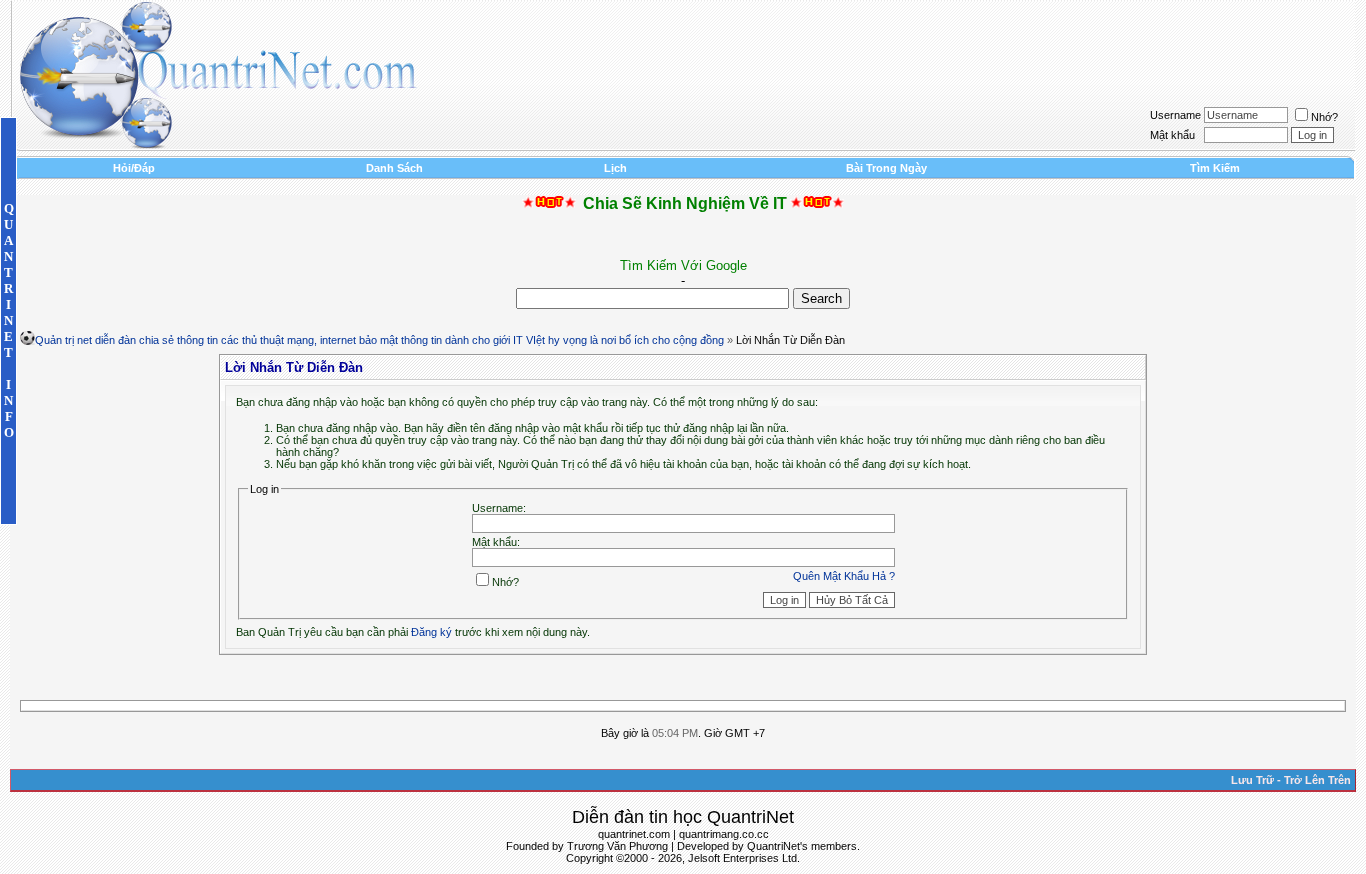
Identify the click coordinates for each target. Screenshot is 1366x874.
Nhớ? (1324, 117)
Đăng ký (431, 632)
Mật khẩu (1172, 135)
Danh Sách (394, 168)
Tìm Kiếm (1215, 168)
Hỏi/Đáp (134, 168)
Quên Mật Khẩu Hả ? (844, 576)
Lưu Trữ (1252, 780)
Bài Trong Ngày (886, 168)
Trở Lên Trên (1317, 780)
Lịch (615, 168)
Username (1175, 115)
